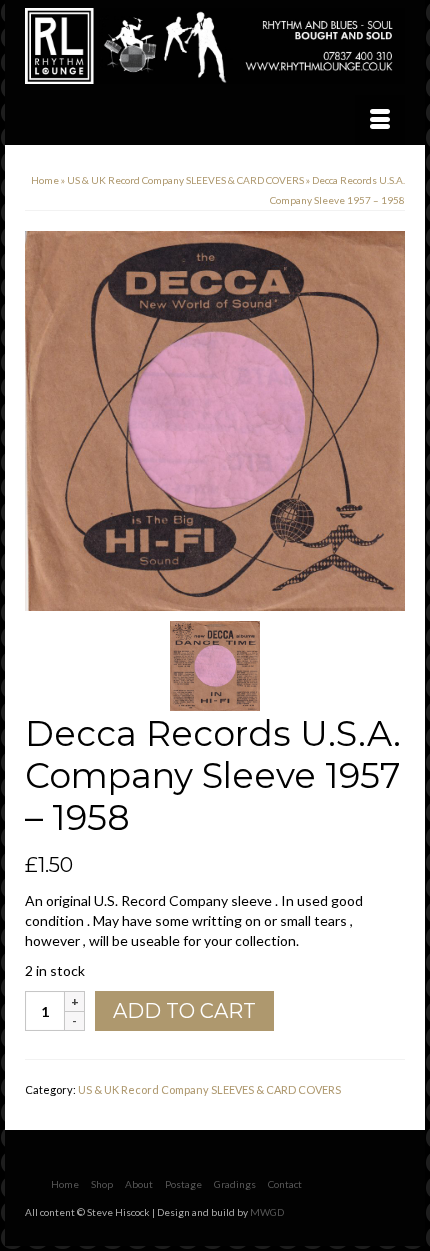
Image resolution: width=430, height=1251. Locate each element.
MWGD (267, 1212)
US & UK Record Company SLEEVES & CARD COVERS (209, 1089)
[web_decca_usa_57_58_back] (215, 664)
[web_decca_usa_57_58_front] (215, 419)
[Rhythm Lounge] (215, 46)
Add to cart (184, 1011)
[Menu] (380, 120)
